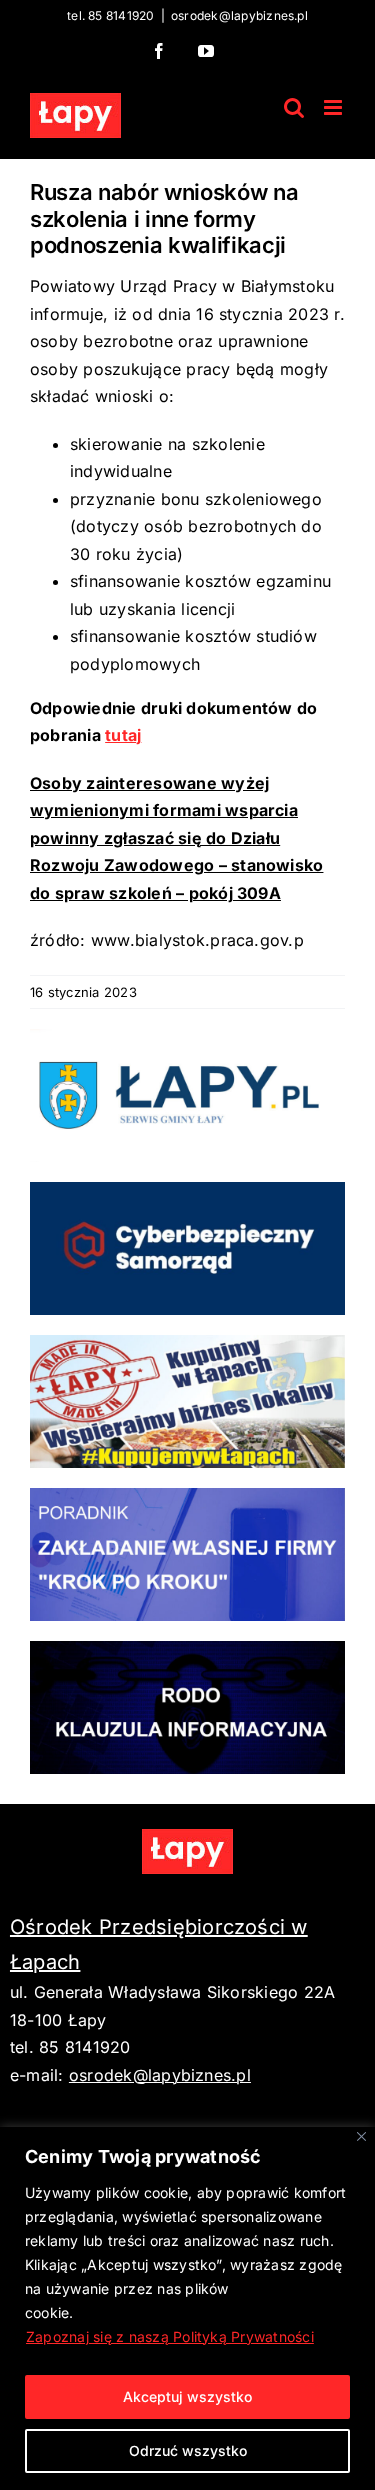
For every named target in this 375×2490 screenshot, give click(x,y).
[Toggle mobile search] (294, 107)
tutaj (123, 735)
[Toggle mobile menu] (334, 107)
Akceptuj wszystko (187, 2396)
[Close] (361, 2136)
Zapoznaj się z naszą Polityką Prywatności (170, 2336)
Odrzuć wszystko (188, 2450)
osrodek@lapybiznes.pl (239, 15)
